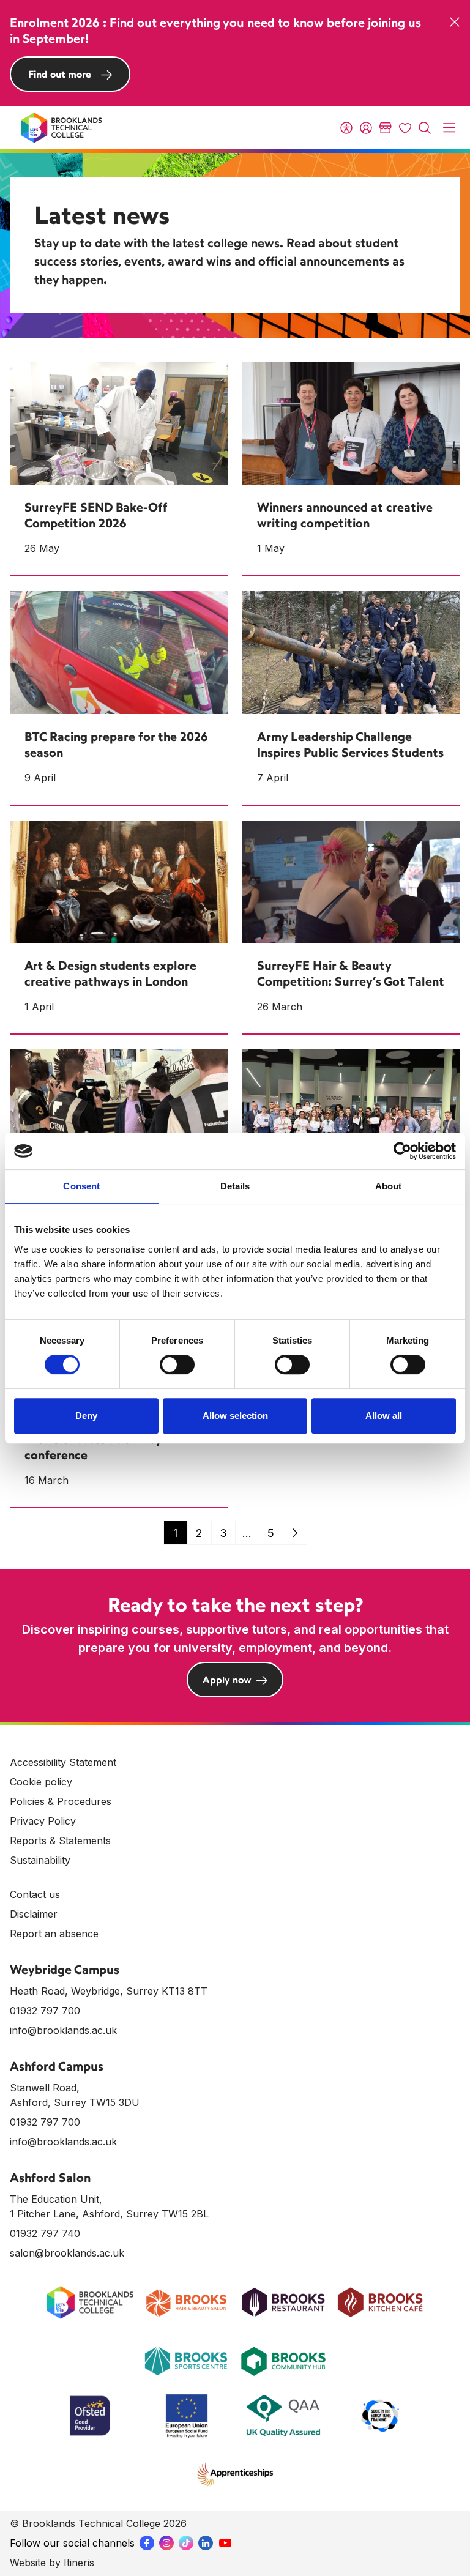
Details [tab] (235, 1186)
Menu (449, 128)
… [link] (247, 1533)
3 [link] (223, 1533)
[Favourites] (405, 128)
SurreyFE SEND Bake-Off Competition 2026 (96, 515)
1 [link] (175, 1533)
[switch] (177, 1364)
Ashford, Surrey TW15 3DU (75, 2102)
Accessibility (346, 128)
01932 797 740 (45, 2233)
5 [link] (271, 1533)
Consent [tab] (81, 1186)
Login (366, 128)
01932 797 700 (45, 2011)
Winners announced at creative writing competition (345, 515)
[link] (295, 1533)
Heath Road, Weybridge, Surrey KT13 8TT (109, 1991)
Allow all (384, 1416)
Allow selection (235, 1416)
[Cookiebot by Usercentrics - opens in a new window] (402, 1151)
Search (425, 128)
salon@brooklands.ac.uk (67, 2253)
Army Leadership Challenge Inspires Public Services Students (350, 744)
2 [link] (199, 1533)
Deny (86, 1416)
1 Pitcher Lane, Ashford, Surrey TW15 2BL (109, 2214)
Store (386, 128)
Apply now (227, 1680)
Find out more (60, 74)
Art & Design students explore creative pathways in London (110, 973)
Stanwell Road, (45, 2088)
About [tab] (389, 1186)
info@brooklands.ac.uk (63, 2030)
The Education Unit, (56, 2199)
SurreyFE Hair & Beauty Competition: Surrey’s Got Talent (351, 973)
